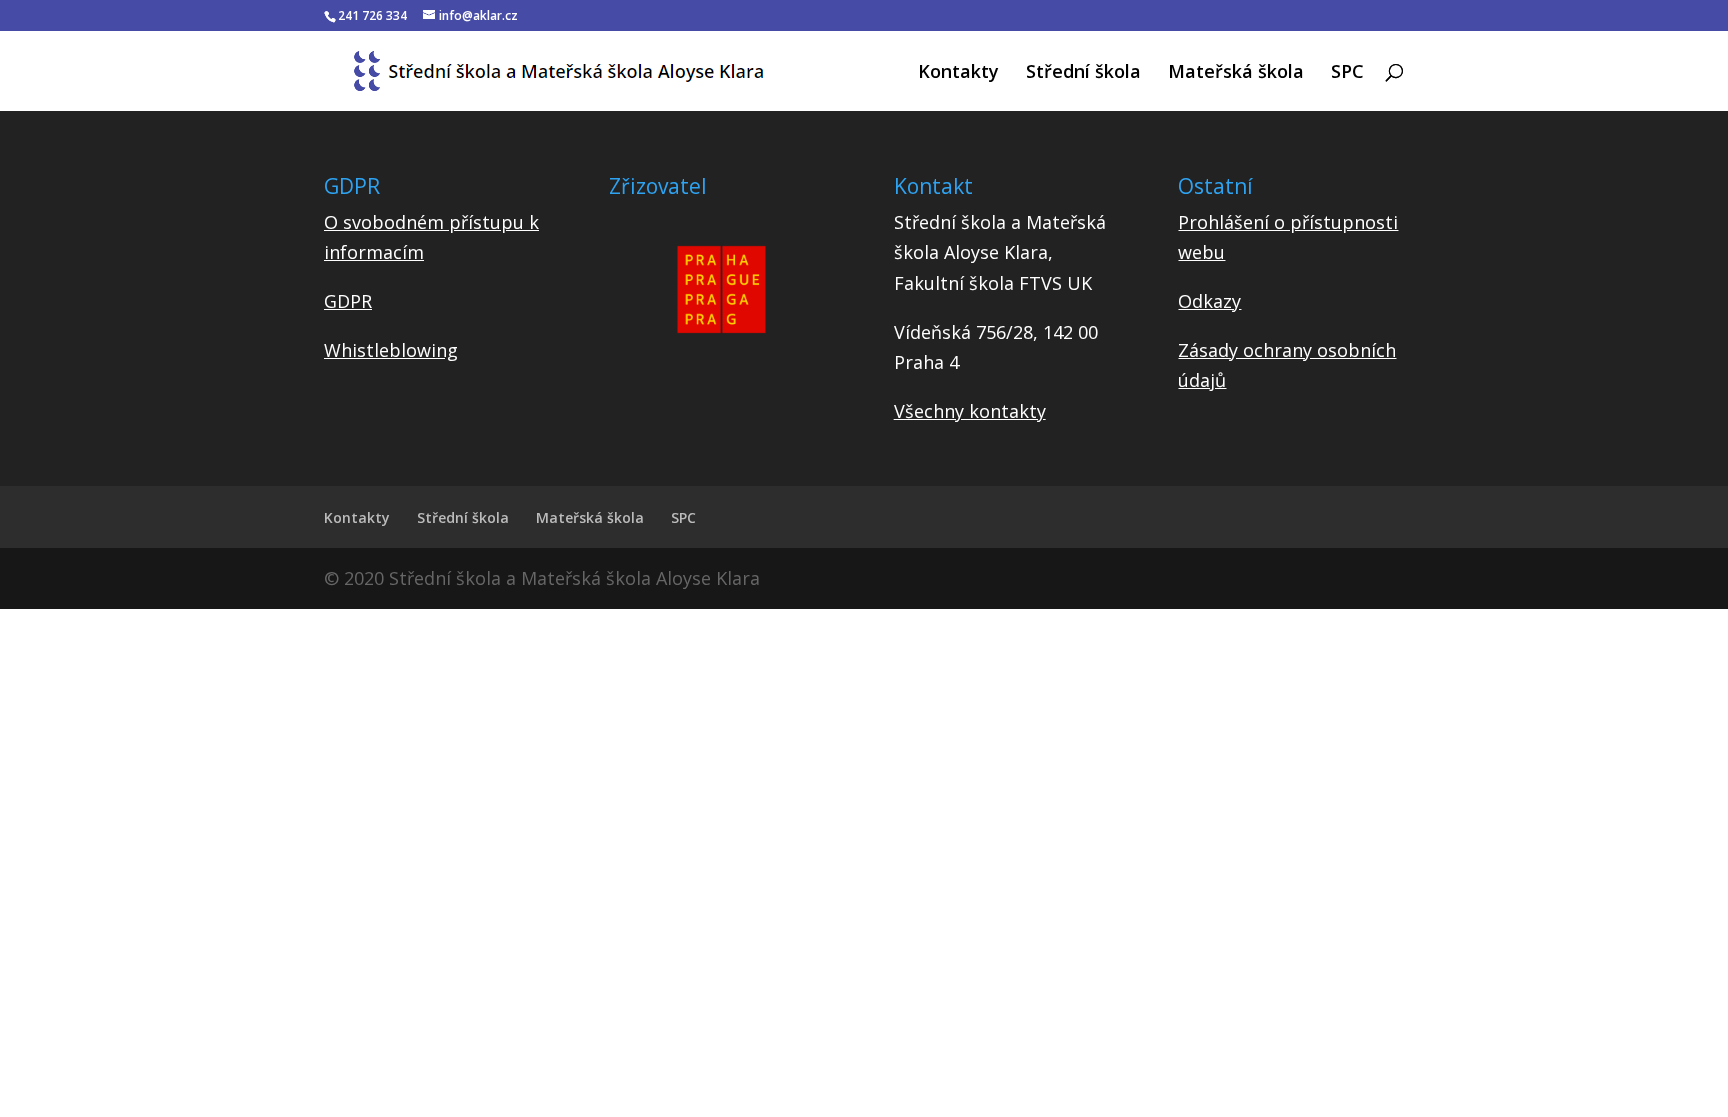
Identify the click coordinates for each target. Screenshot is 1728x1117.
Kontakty (958, 73)
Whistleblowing (391, 350)
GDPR (348, 301)
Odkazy (1209, 301)
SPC (1347, 73)
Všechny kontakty (970, 411)
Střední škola (1083, 73)
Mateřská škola (1236, 73)
